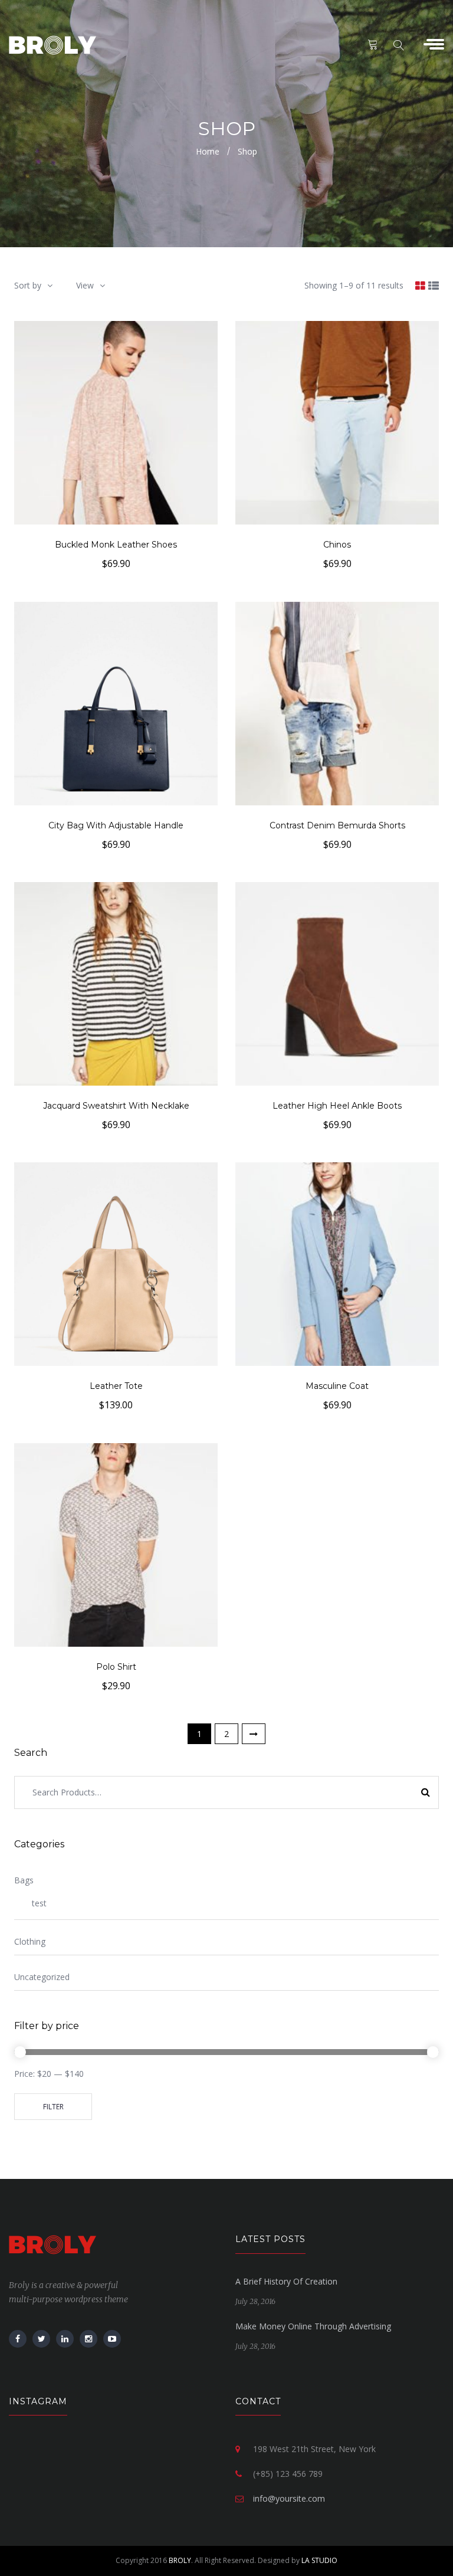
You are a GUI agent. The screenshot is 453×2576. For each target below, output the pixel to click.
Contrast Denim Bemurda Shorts (337, 825)
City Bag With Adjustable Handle (116, 825)
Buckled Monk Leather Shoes (116, 545)
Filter (53, 2107)
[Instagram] (88, 2339)
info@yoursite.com (289, 2498)
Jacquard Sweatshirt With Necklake (116, 1106)
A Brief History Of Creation (286, 2281)
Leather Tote (116, 1386)
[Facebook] (18, 2339)
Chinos (337, 545)
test (39, 1903)
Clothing (30, 1941)
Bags (24, 1880)
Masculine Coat (337, 1386)
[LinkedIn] (65, 2339)
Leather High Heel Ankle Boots (337, 1106)
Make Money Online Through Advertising (313, 2326)
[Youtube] (112, 2339)
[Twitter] (41, 2339)
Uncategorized (42, 1977)
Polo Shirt (116, 1667)
